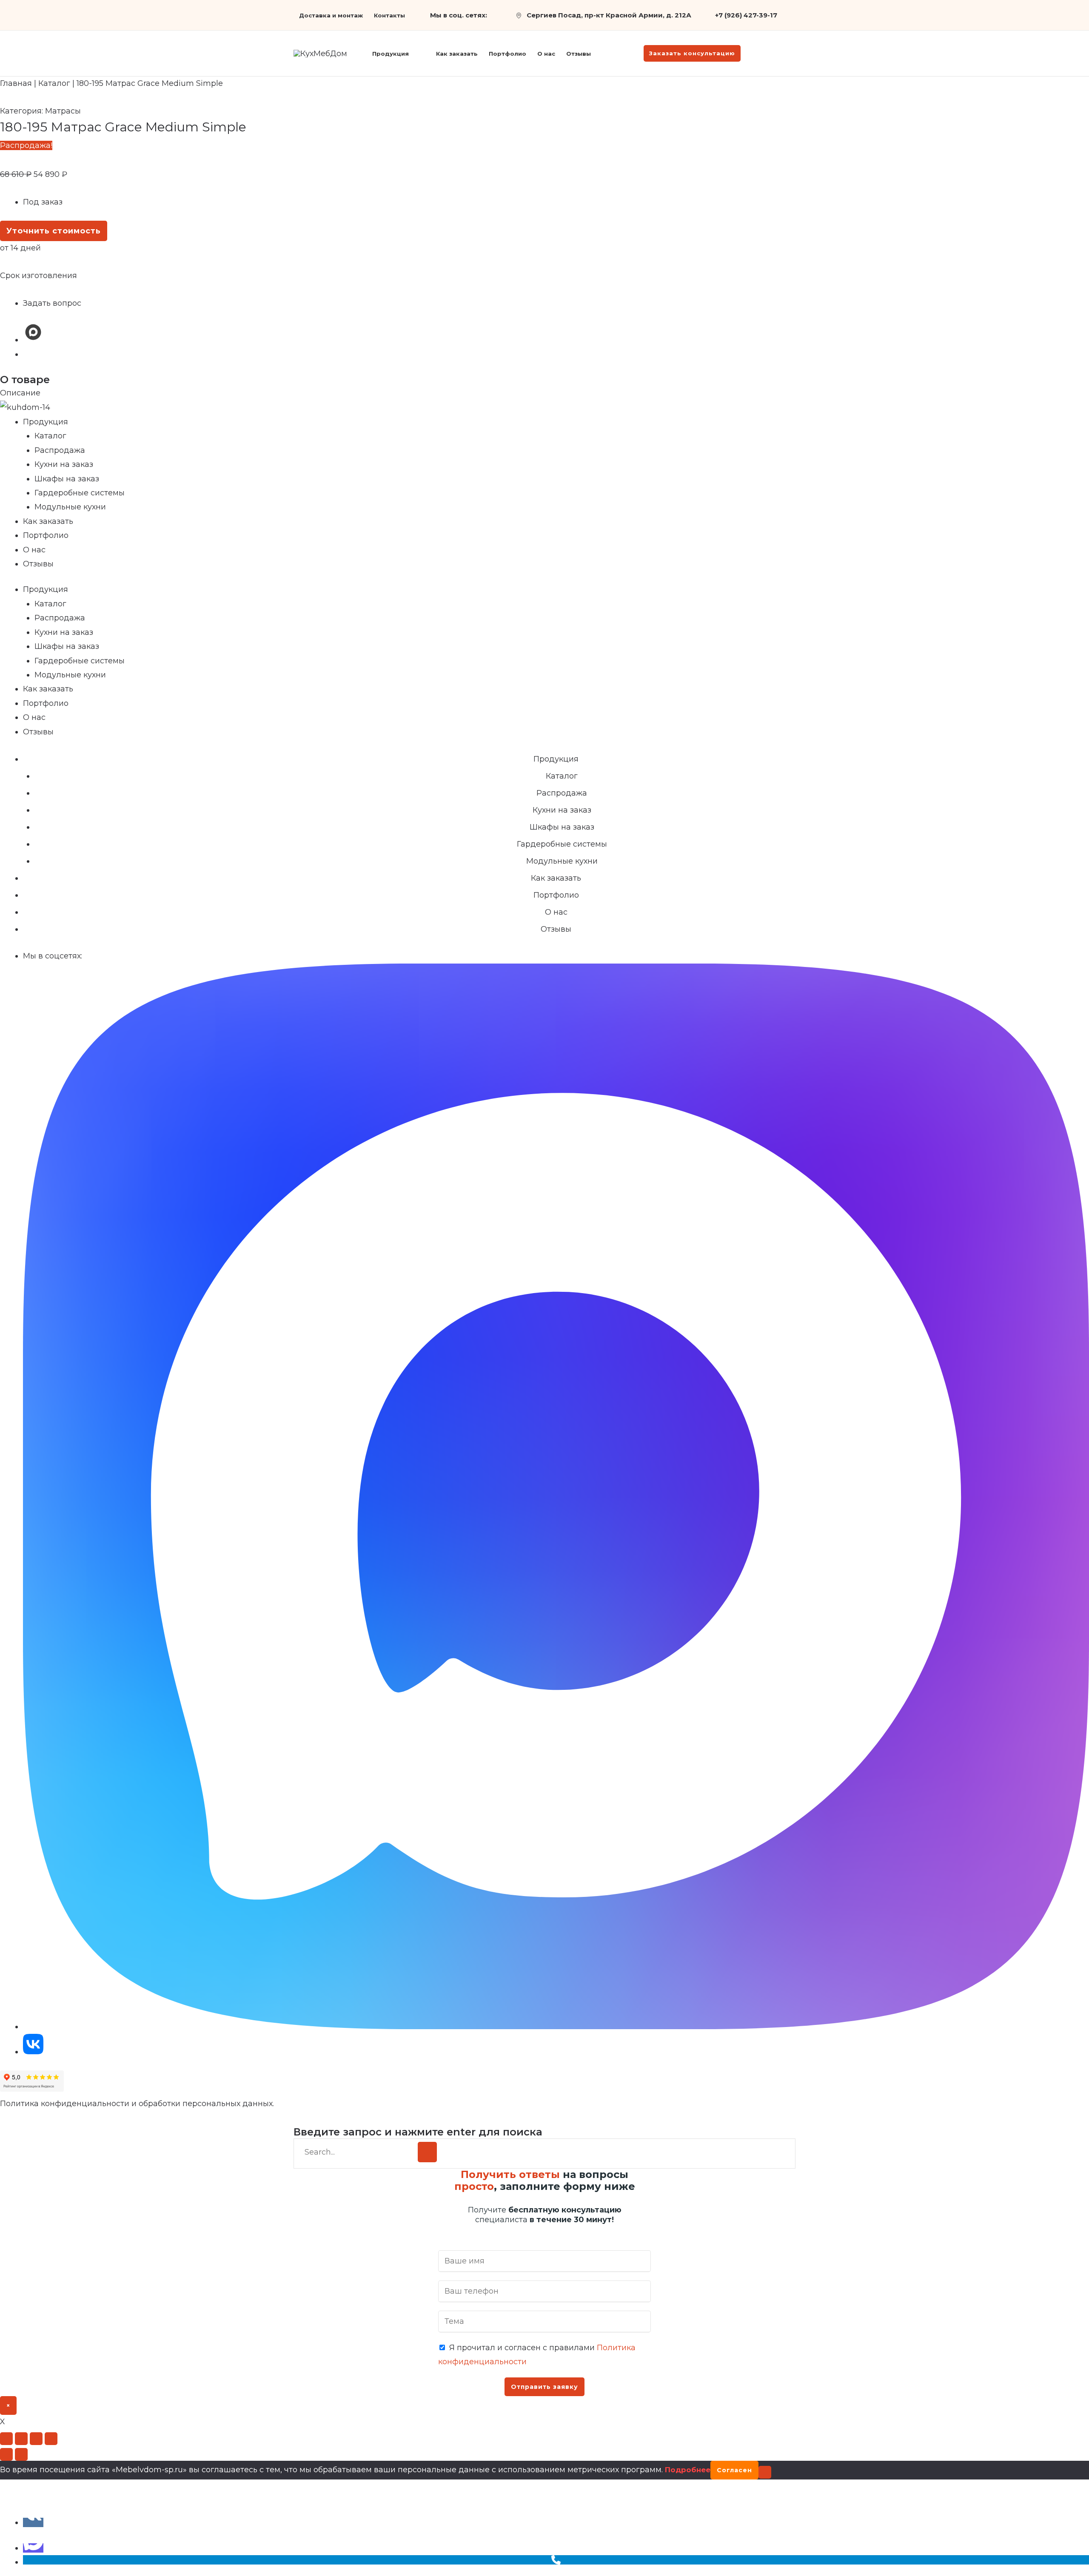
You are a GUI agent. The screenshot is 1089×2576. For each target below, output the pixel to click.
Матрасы (63, 111)
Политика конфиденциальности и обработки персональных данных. (137, 2104)
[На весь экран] (21, 2439)
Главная (16, 83)
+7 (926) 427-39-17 (746, 15)
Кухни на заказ (64, 464)
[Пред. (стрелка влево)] (6, 2454)
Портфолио (46, 535)
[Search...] (358, 2152)
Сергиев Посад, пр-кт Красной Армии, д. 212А (609, 15)
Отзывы (38, 564)
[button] (413, 54)
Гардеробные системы (80, 493)
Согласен (734, 2470)
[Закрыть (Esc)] (51, 2439)
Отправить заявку (544, 2387)
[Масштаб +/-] (6, 2439)
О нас (34, 550)
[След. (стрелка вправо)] (21, 2454)
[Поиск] (427, 2152)
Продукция (46, 422)
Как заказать (48, 521)
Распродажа (60, 450)
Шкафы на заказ (67, 479)
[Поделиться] (36, 2439)
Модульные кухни (70, 507)
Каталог (54, 83)
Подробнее (688, 2470)
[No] (765, 2472)
